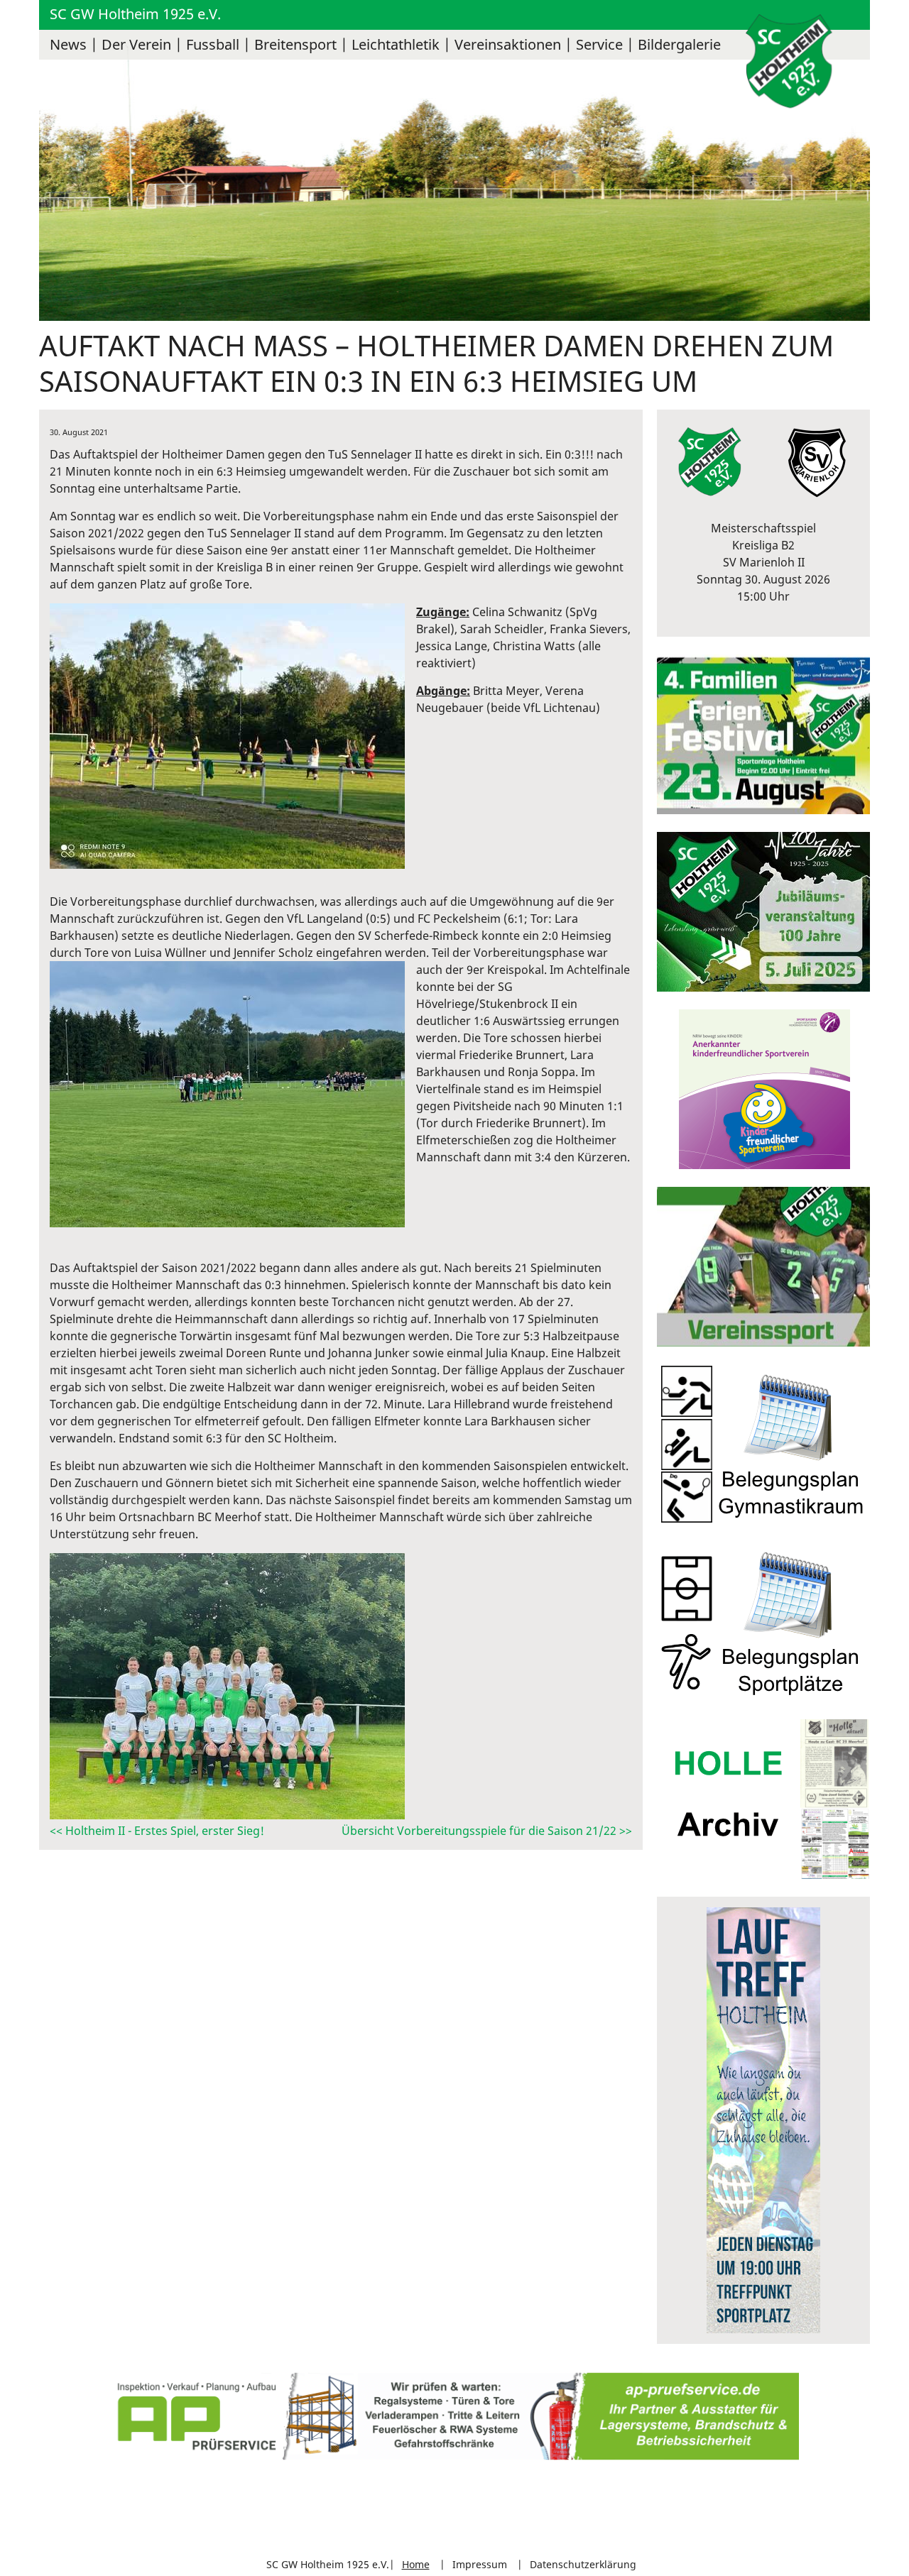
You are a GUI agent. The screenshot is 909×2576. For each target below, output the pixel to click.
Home (416, 2564)
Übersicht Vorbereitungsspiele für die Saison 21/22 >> (487, 1831)
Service (599, 44)
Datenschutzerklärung (583, 2564)
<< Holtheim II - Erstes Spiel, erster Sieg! (157, 1831)
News (68, 44)
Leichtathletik (396, 44)
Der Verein (136, 44)
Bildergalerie (679, 44)
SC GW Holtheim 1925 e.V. (135, 14)
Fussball (213, 44)
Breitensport (295, 44)
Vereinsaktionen (508, 44)
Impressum (480, 2564)
